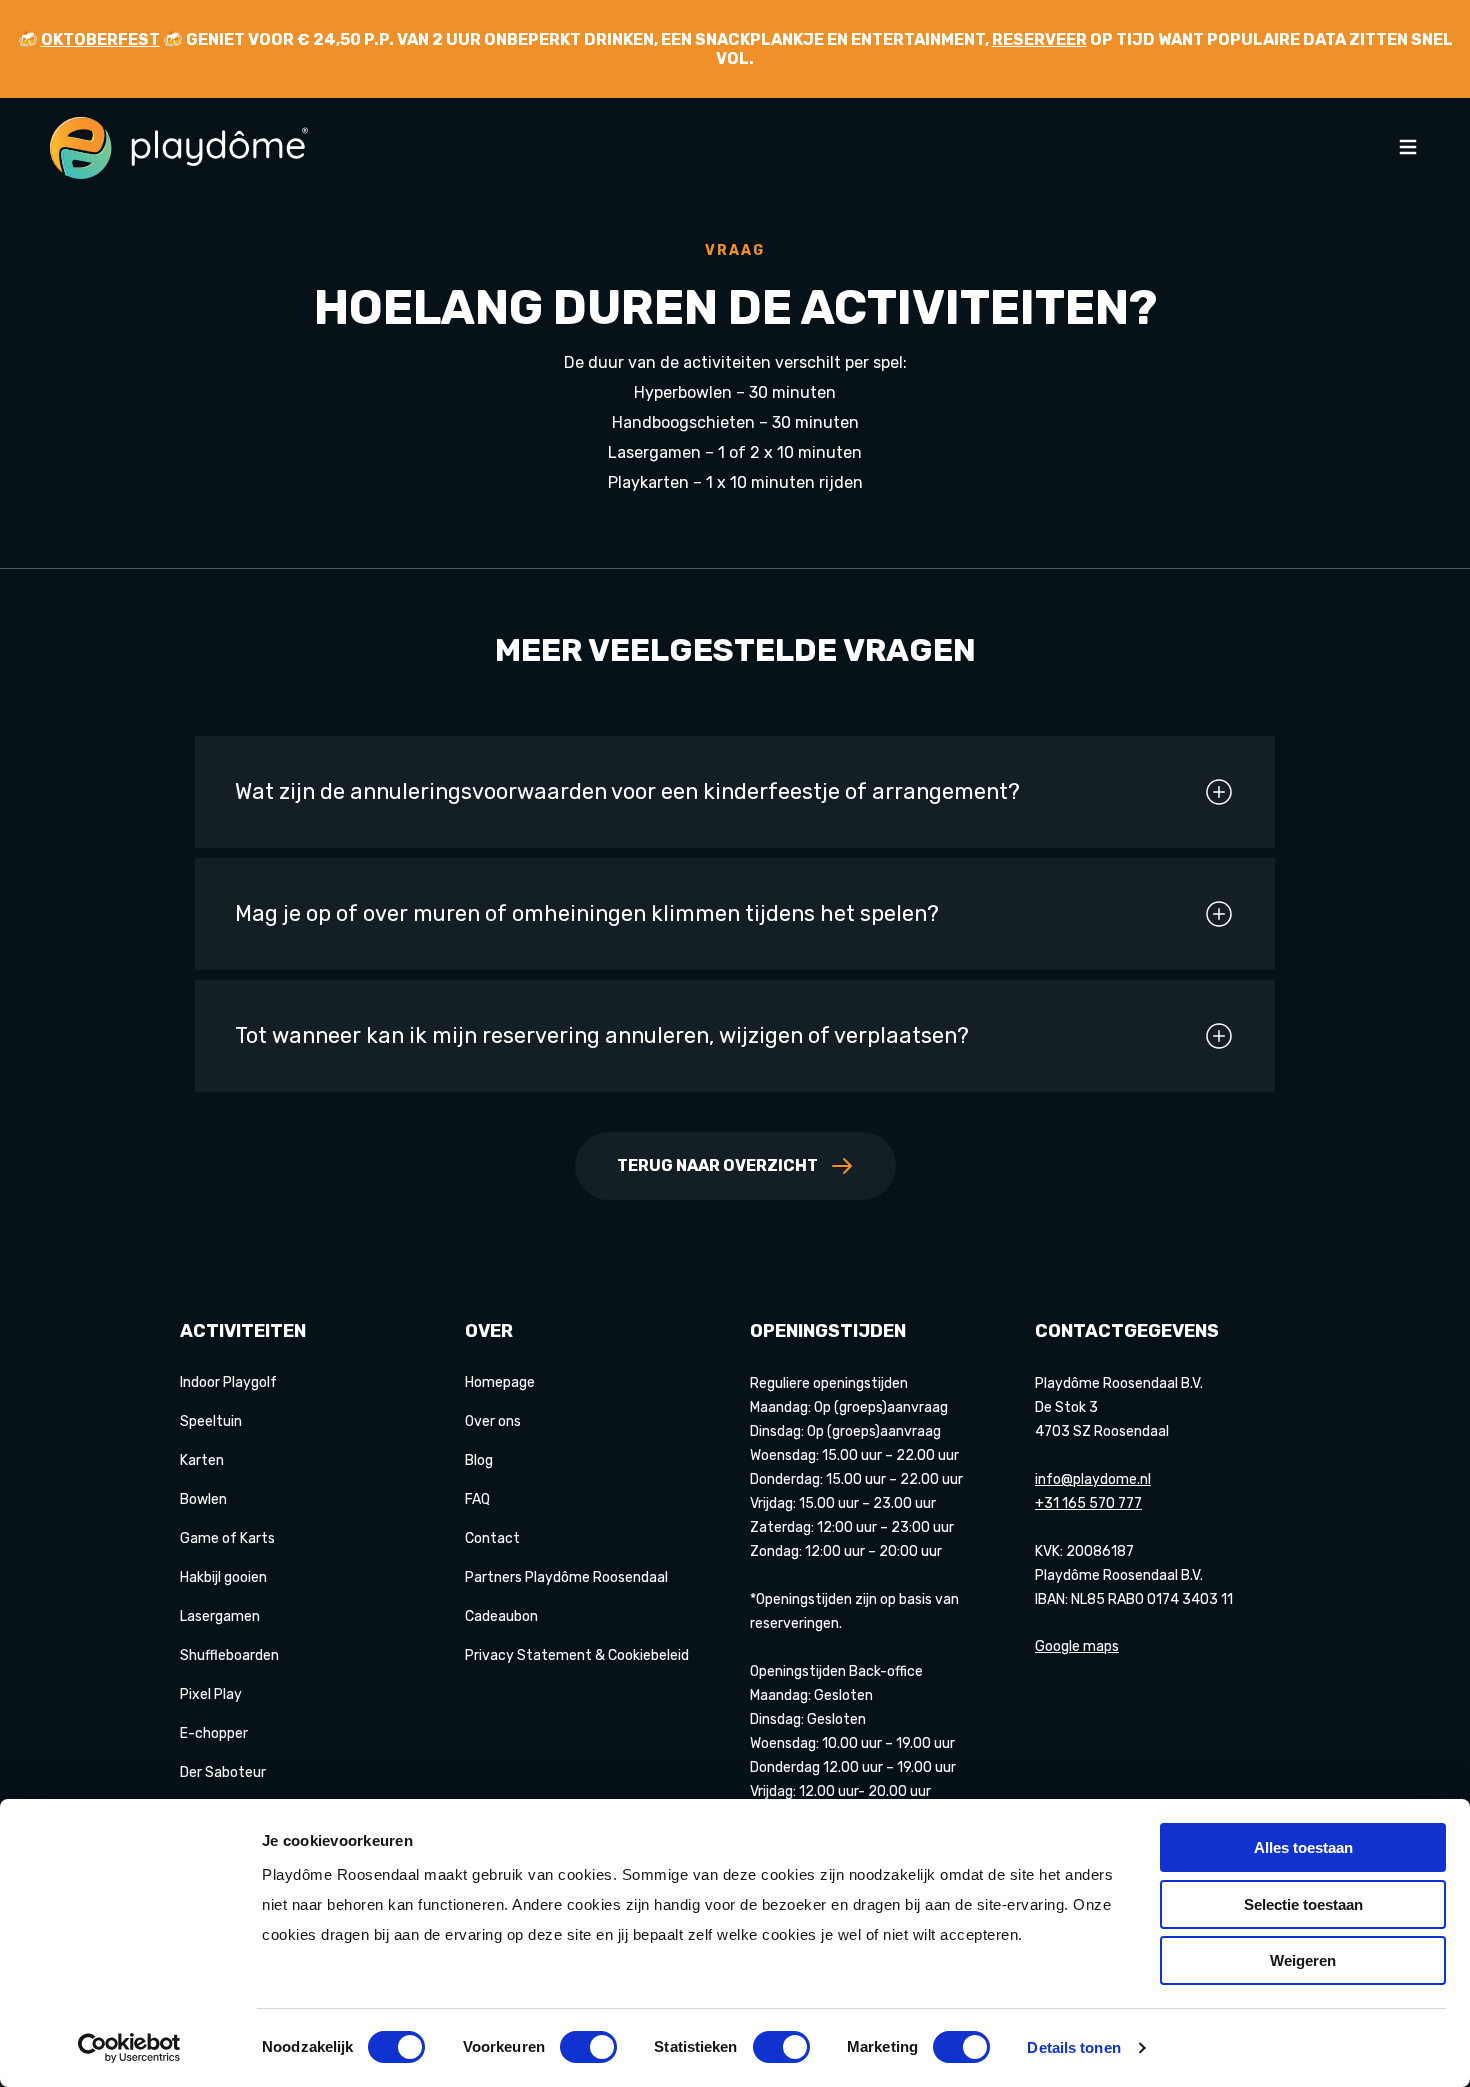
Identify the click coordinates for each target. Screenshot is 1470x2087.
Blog (479, 1460)
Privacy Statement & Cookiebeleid (577, 1655)
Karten (202, 1460)
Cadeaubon (501, 1616)
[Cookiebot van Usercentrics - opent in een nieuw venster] (129, 2048)
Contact (492, 1538)
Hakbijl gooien (223, 1577)
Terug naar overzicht (717, 1165)
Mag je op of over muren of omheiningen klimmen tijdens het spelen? (587, 913)
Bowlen (203, 1499)
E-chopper (214, 1733)
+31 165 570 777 (1088, 1503)
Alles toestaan (1303, 1847)
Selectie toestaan (1303, 1904)
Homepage (500, 1382)
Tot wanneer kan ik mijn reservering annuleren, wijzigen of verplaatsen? (602, 1035)
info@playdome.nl (1093, 1479)
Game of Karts (227, 1538)
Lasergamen (220, 1616)
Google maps (1077, 1646)
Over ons (493, 1421)
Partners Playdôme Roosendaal (566, 1577)
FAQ (477, 1499)
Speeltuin (211, 1421)
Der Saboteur (223, 1772)
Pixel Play (211, 1694)
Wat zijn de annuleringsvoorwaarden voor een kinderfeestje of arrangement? (627, 791)
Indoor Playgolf (228, 1382)
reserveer (1039, 39)
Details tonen (1073, 2047)
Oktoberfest (100, 39)
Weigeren (1303, 1960)
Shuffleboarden (229, 1655)
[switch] (588, 2047)
